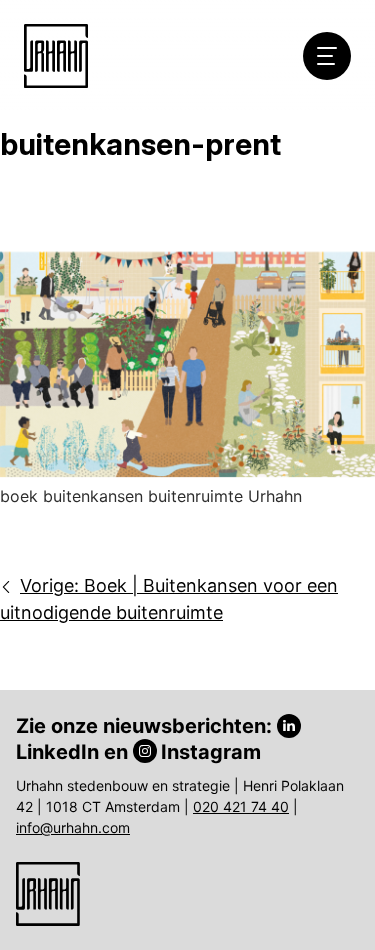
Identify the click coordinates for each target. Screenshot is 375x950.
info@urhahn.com (73, 827)
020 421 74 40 (241, 806)
